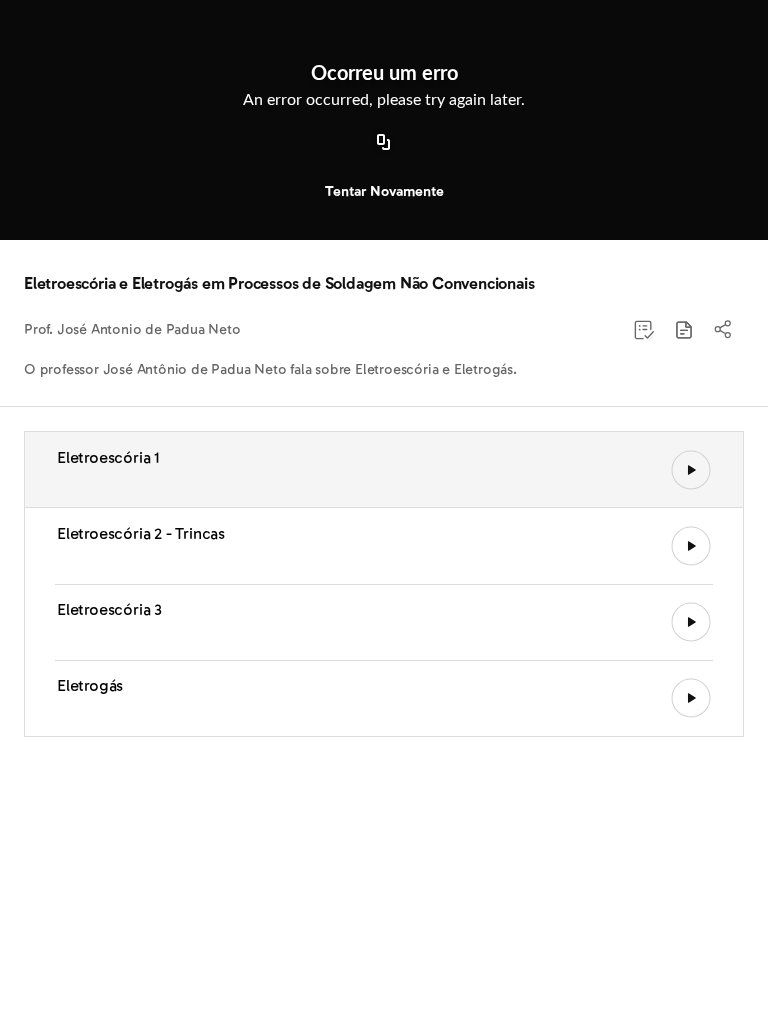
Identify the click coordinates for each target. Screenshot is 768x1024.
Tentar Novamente (384, 191)
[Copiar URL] (384, 143)
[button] (684, 330)
